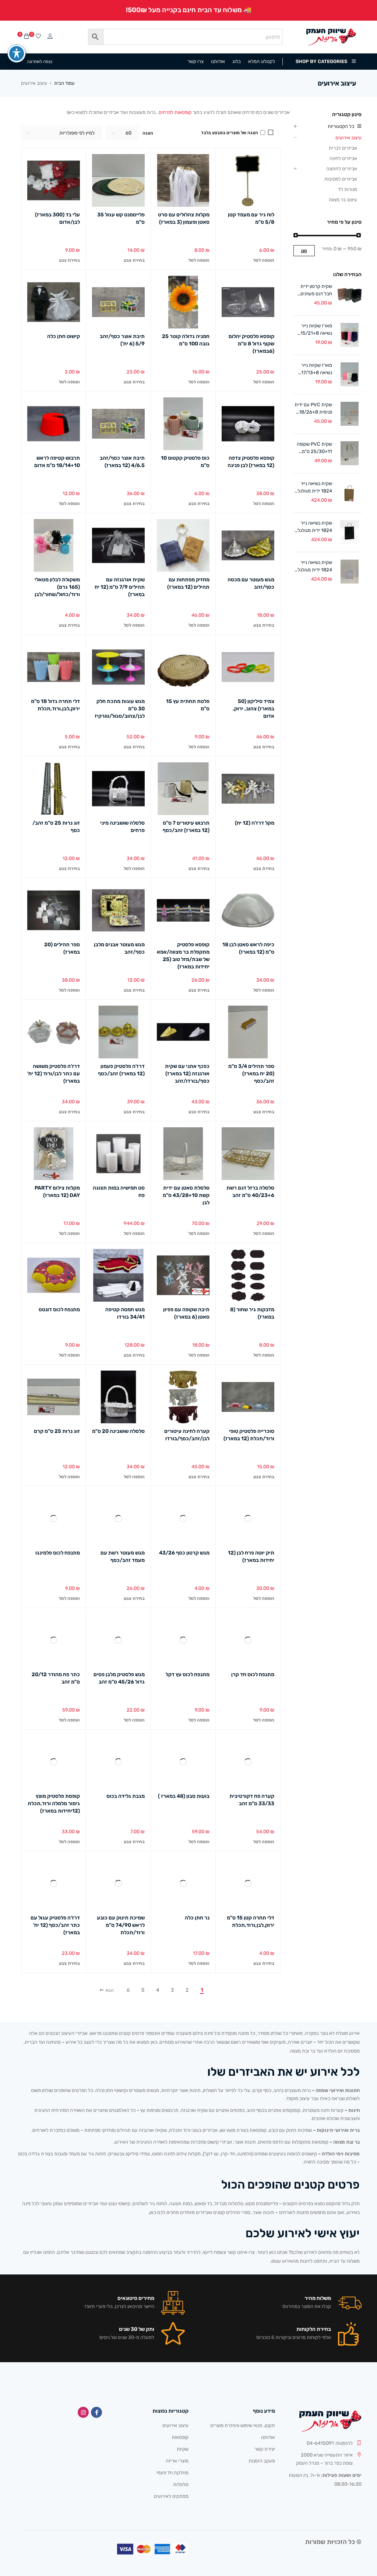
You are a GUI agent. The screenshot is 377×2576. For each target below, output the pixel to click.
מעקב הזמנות (262, 2461)
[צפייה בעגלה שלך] (27, 37)
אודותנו (268, 2437)
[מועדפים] (38, 37)
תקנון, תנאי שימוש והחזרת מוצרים (243, 2425)
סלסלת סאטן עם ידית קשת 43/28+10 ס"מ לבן (186, 1195)
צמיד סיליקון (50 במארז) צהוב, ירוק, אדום (253, 709)
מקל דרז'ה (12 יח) (255, 823)
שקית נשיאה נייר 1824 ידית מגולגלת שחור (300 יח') (313, 527)
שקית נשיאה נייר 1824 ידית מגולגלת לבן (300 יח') (313, 567)
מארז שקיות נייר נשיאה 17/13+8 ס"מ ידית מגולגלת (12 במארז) (315, 369)
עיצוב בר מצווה (343, 200)
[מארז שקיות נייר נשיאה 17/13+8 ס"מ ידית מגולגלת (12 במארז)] (350, 374)
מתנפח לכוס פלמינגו (58, 1553)
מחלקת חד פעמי (172, 2473)
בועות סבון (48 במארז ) (184, 1796)
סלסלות (181, 2484)
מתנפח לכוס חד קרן (253, 1675)
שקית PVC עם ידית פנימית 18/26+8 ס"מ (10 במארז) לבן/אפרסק (313, 409)
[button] (264, 260)
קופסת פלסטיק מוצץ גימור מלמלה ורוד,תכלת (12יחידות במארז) (54, 1804)
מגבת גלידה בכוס (126, 1796)
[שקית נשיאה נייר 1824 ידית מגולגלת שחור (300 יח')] (350, 532)
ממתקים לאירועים (171, 2496)
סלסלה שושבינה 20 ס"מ (118, 1431)
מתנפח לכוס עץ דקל (188, 1675)
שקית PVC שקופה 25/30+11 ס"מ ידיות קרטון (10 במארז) (314, 448)
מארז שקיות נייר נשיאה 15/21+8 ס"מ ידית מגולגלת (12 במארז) (315, 330)
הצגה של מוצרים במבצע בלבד (230, 133)
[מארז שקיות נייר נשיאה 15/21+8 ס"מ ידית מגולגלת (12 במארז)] (350, 335)
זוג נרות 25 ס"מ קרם (57, 1431)
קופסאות (180, 2437)
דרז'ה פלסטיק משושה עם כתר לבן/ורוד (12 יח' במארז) (54, 1074)
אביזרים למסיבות (341, 179)
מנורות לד (348, 189)
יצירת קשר (265, 2449)
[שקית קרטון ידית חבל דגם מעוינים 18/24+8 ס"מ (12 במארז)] (350, 295)
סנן (304, 251)
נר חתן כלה (197, 1918)
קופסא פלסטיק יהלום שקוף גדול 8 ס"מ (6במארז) (251, 344)
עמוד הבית (64, 83)
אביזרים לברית (343, 148)
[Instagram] (83, 2412)
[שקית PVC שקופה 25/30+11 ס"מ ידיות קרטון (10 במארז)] (350, 453)
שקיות (183, 2449)
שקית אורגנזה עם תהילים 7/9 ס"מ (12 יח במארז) (120, 587)
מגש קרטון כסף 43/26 (184, 1553)
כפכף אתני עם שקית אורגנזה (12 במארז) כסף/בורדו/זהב (187, 1074)
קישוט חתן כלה (64, 336)
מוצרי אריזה (177, 2461)
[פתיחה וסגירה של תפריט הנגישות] (17, 53)
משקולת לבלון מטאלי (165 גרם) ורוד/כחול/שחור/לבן (57, 587)
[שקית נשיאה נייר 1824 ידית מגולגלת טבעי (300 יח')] (350, 493)
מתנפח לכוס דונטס (59, 1310)
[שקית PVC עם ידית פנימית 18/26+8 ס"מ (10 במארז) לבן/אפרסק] (350, 414)
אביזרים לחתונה (342, 169)
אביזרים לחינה (343, 158)
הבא (110, 1990)
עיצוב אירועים (348, 138)
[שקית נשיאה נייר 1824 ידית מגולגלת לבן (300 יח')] (350, 572)
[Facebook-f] (96, 2412)
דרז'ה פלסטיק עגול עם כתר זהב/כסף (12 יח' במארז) (55, 1925)
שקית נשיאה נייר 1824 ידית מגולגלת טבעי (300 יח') (313, 488)
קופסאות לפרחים (175, 112)
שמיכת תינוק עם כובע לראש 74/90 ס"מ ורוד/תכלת (121, 1925)
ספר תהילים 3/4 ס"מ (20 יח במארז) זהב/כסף (251, 1074)
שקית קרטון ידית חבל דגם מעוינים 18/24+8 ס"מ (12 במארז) (314, 290)
